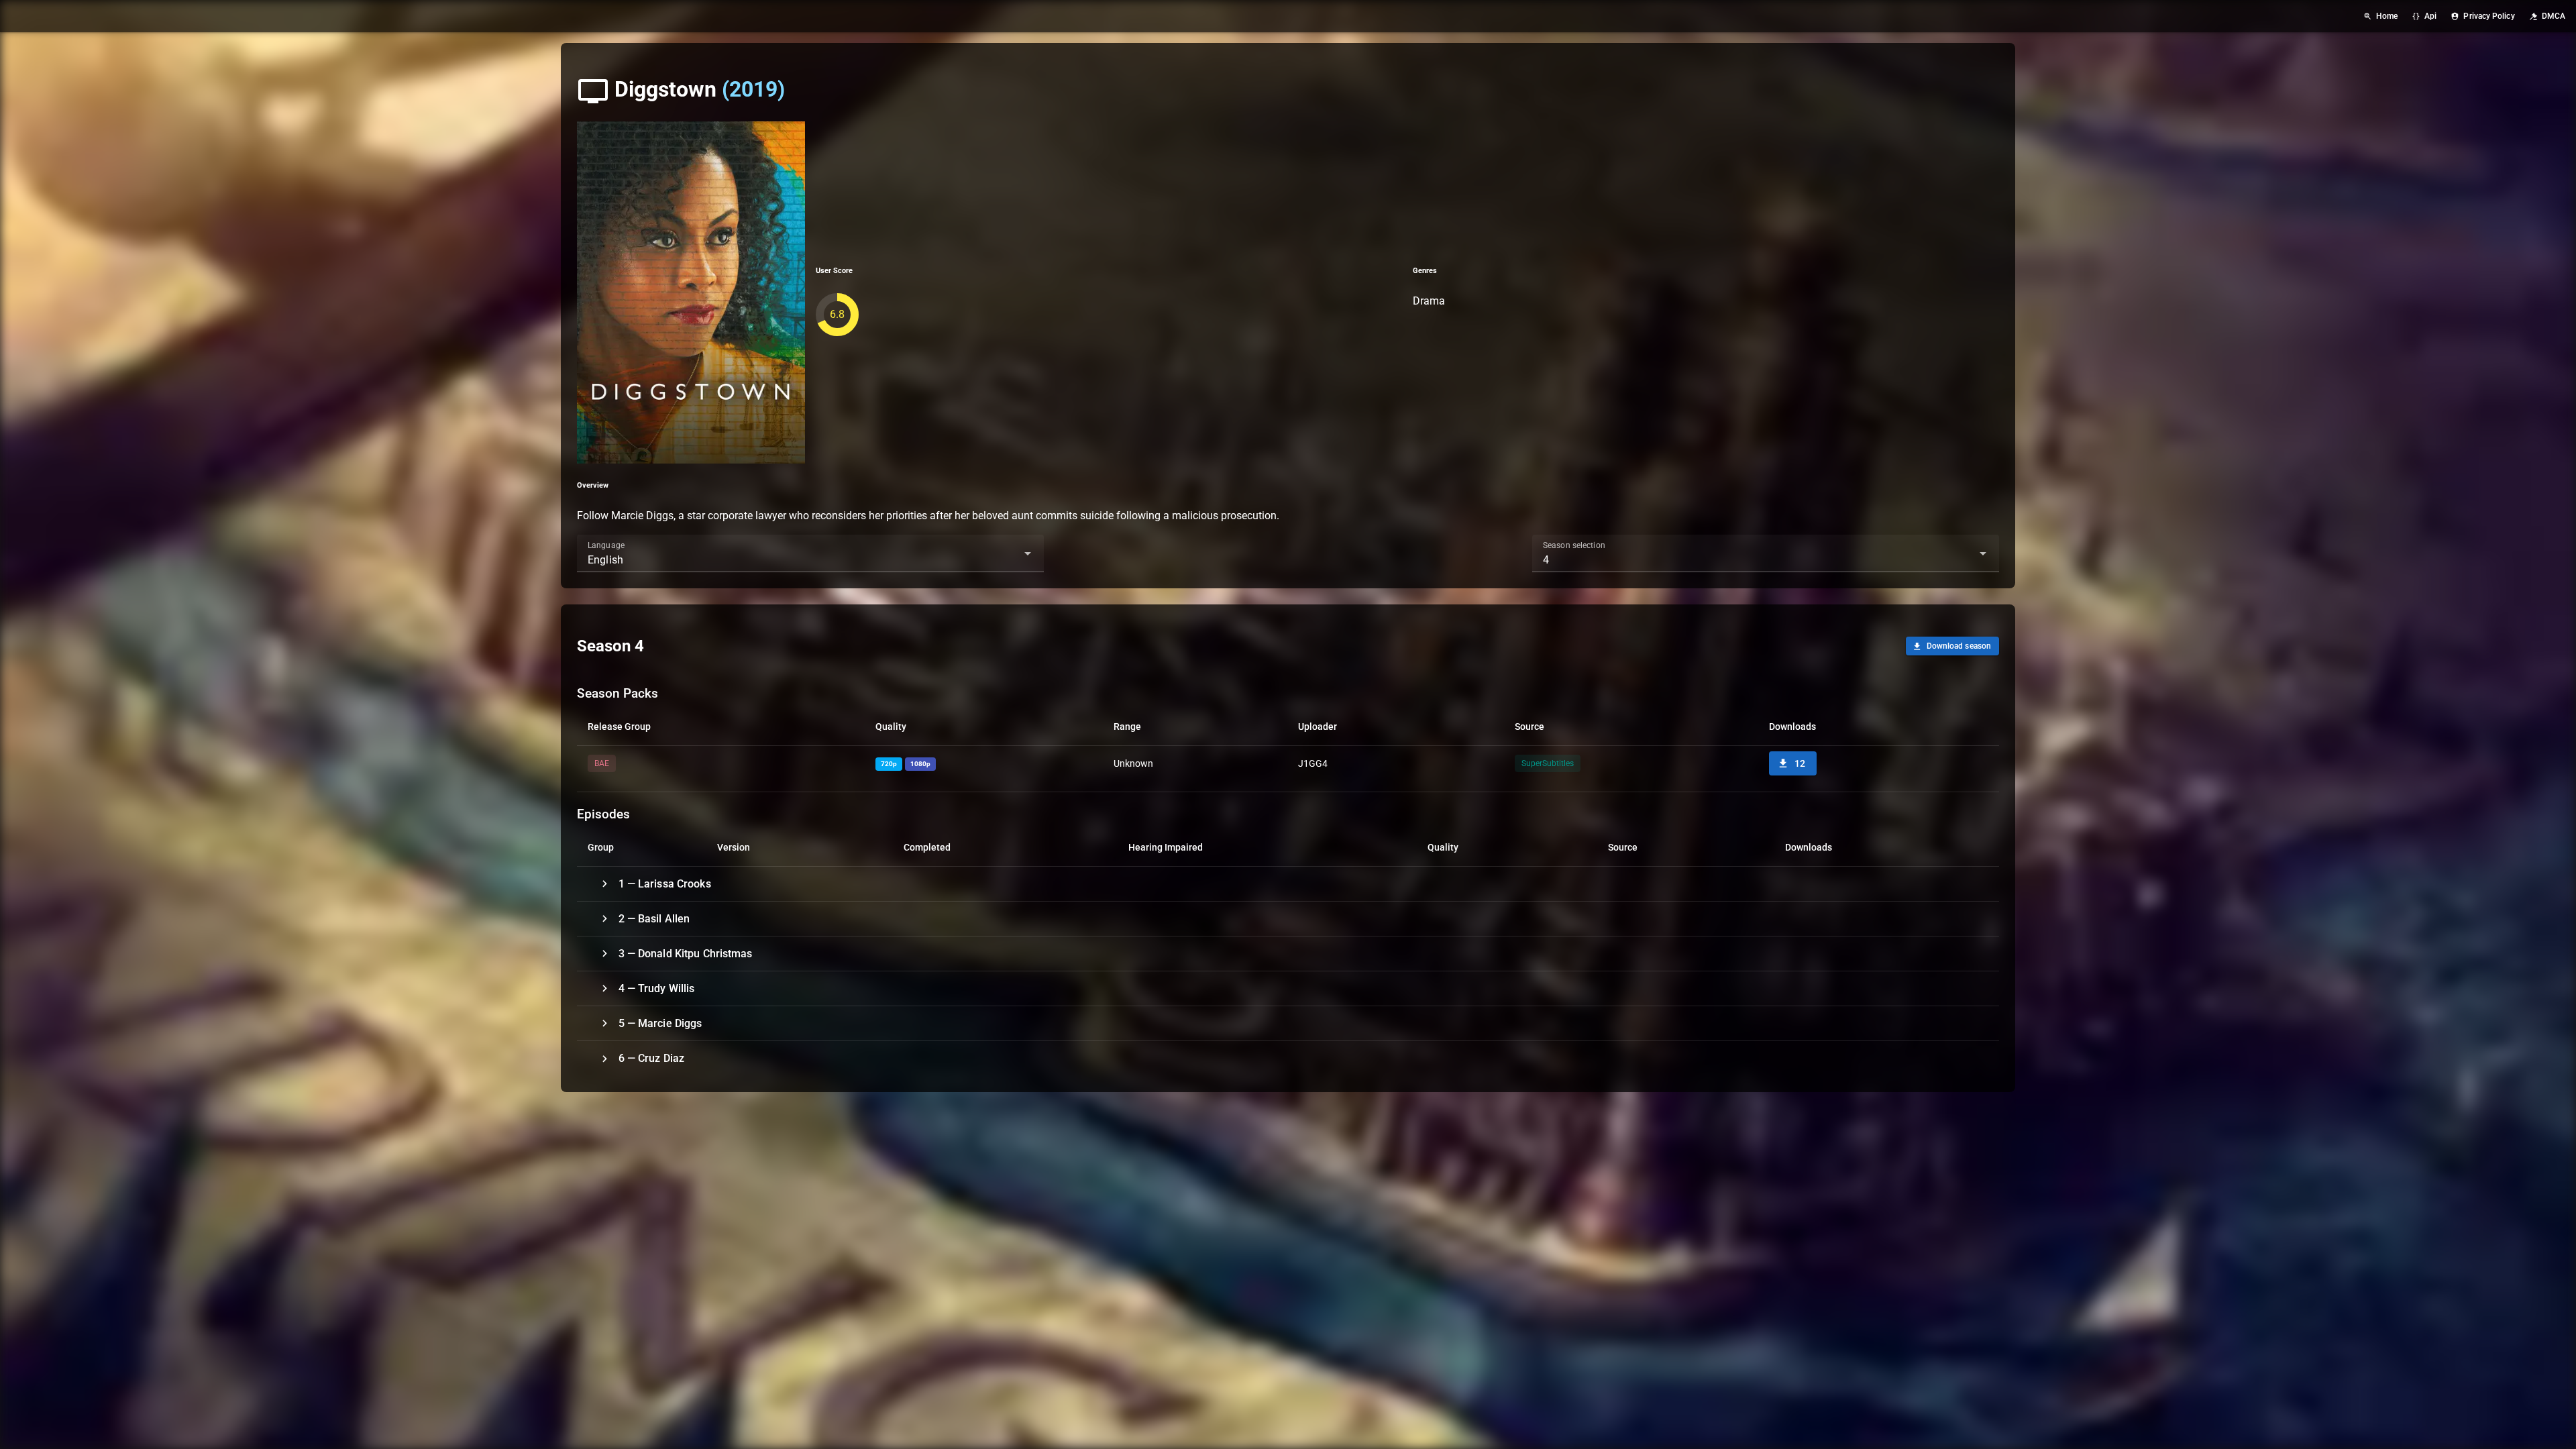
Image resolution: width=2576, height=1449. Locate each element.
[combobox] (810, 553)
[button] (1006, 553)
